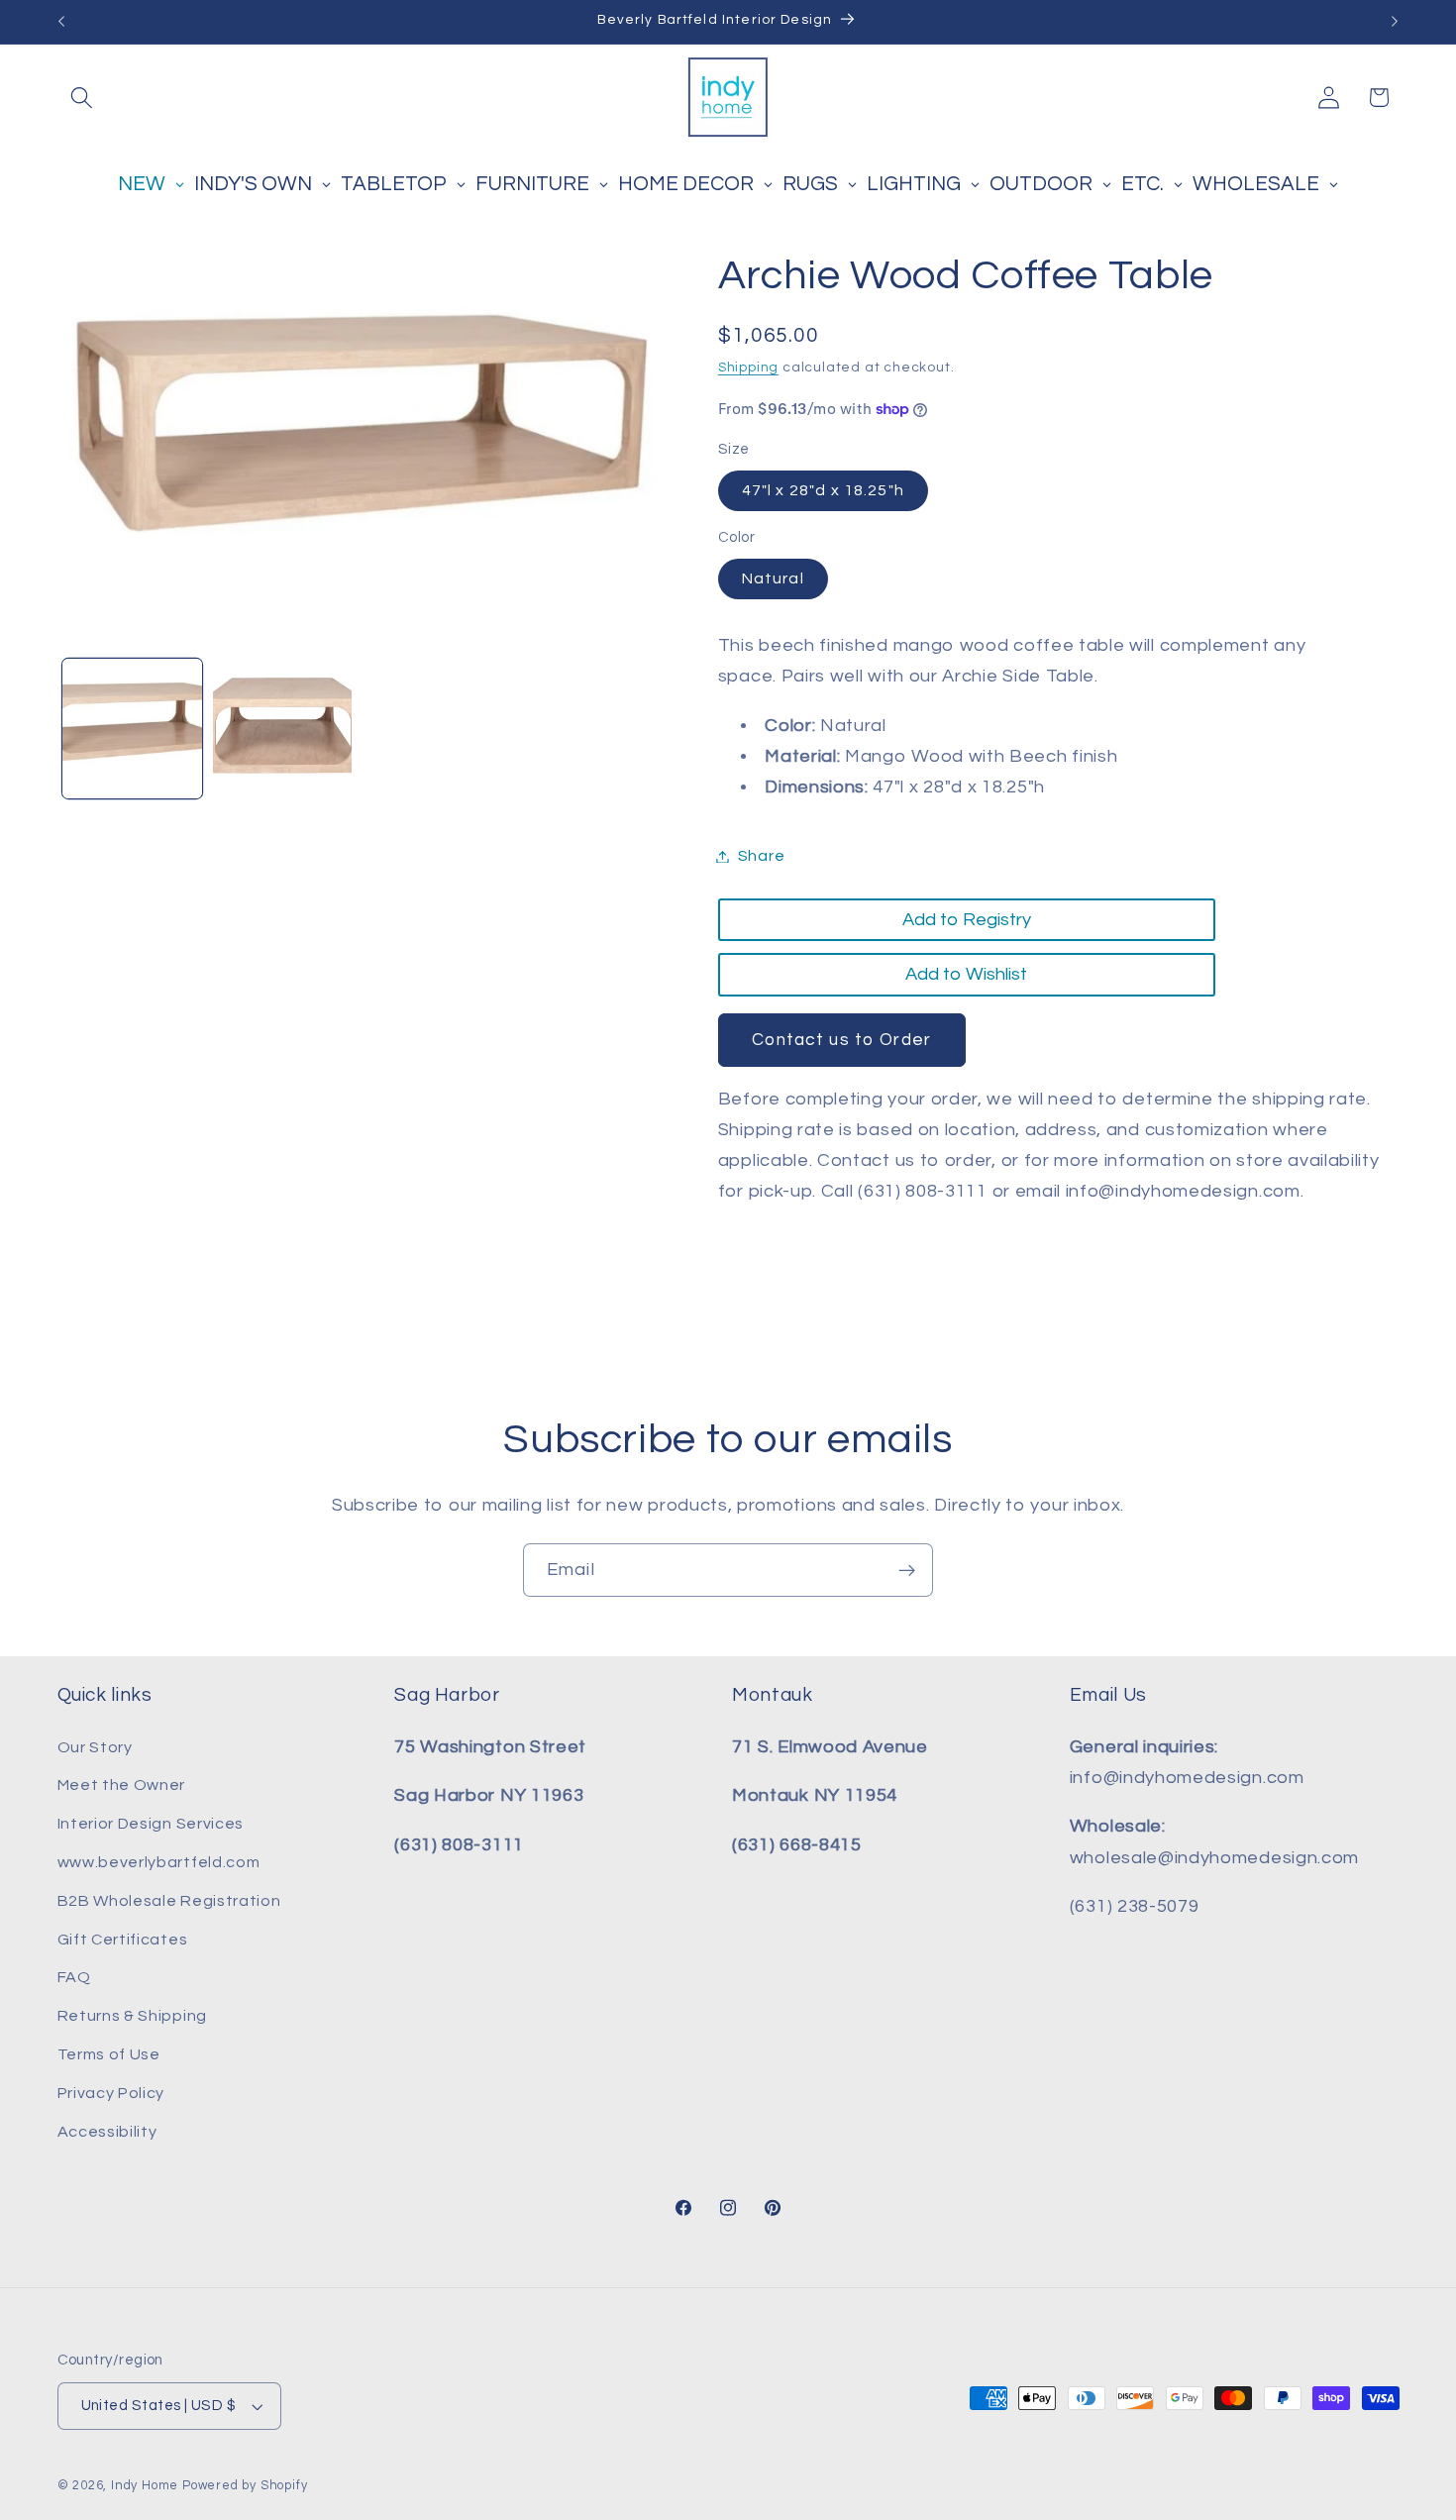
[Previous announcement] (61, 22)
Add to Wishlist (966, 974)
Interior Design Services (151, 1824)
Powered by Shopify (245, 2486)
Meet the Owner (122, 1785)
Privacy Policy (111, 2093)
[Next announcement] (1395, 22)
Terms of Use (109, 2054)
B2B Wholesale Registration (169, 1901)
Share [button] (761, 856)
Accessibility (107, 2132)
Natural (773, 578)
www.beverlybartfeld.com (159, 1862)
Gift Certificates (123, 1940)
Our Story (95, 1747)
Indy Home (145, 2486)
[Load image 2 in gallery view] (282, 728)
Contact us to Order (841, 1040)
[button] (83, 98)
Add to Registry (967, 920)
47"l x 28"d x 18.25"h (823, 490)
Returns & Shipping (132, 2016)
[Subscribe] (907, 1570)
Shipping (748, 367)
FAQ (74, 1977)
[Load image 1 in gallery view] (132, 728)
